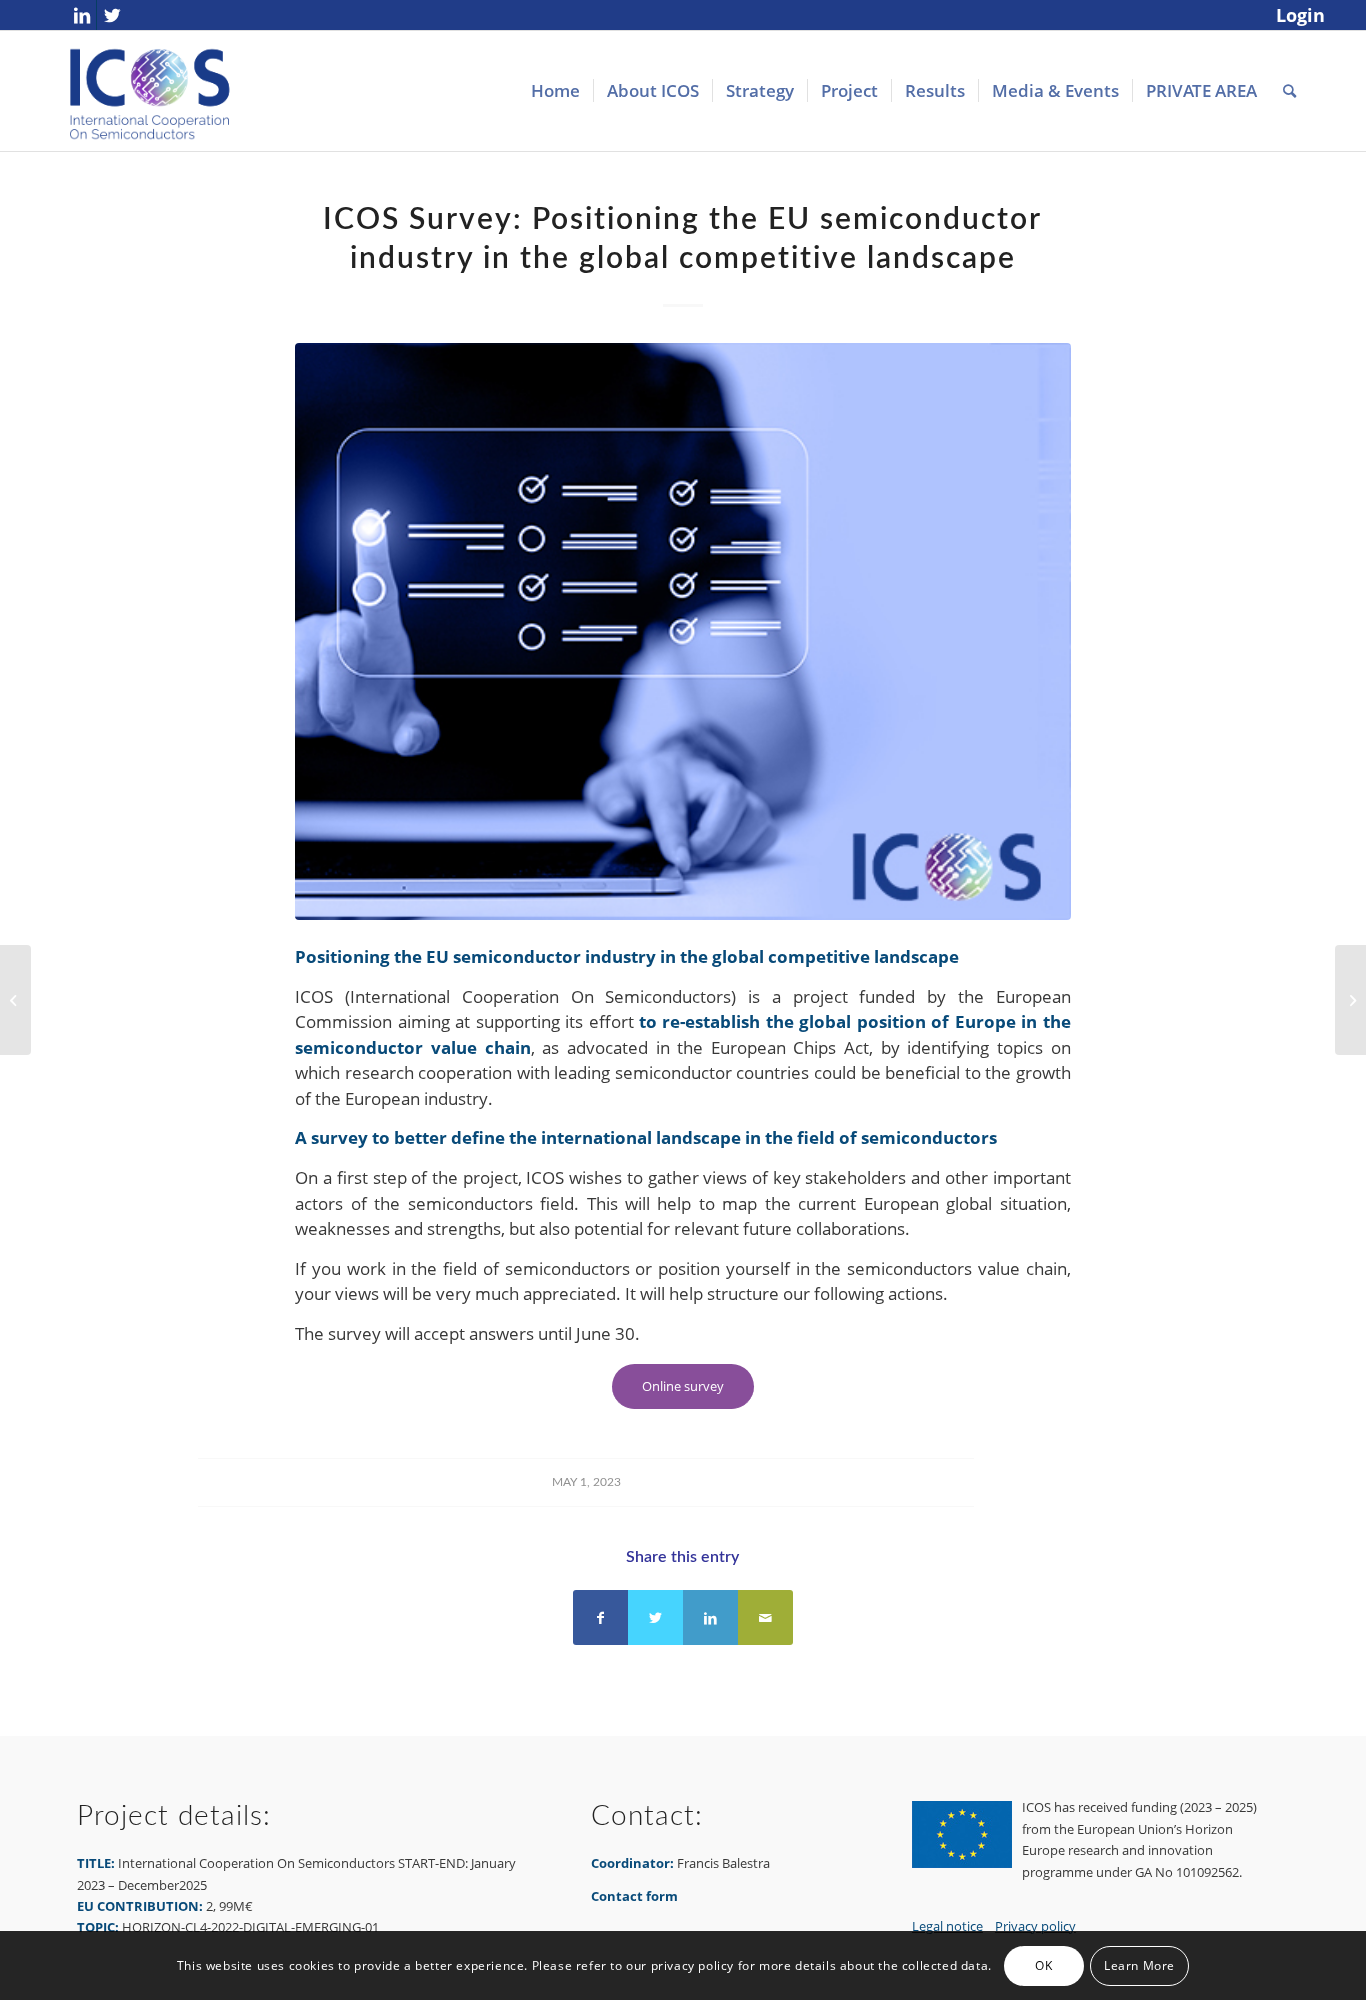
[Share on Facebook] (600, 1617)
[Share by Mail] (765, 1617)
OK (1043, 1965)
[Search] (1289, 91)
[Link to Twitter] (112, 15)
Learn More (1139, 1965)
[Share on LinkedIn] (710, 1617)
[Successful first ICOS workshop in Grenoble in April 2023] (1350, 1000)
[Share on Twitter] (655, 1617)
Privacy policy (1035, 1926)
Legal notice (947, 1926)
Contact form (634, 1896)
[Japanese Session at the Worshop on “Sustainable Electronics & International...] (15, 1000)
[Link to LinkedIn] (81, 15)
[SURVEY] (682, 631)
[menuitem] (1295, 16)
